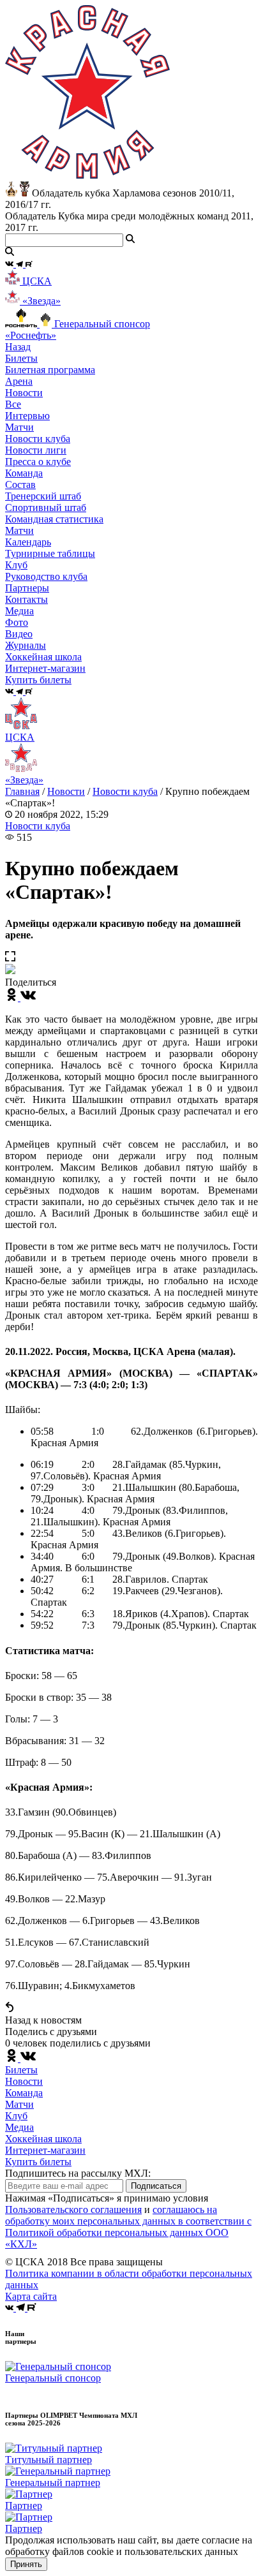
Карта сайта (31, 2296)
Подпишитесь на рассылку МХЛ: (78, 2173)
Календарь (28, 542)
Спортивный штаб (46, 507)
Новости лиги (36, 450)
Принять (26, 2564)
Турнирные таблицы (50, 553)
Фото (17, 622)
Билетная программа (50, 370)
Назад (18, 347)
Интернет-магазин (45, 2150)
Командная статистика (54, 519)
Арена (19, 381)
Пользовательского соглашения (73, 2210)
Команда (24, 2093)
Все (13, 404)
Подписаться (156, 2186)
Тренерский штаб (43, 496)
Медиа (19, 2127)
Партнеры (27, 588)
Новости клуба (38, 439)
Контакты (26, 599)
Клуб (16, 2116)
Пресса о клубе (38, 462)
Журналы (26, 645)
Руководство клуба (46, 576)
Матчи (19, 427)
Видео (19, 634)
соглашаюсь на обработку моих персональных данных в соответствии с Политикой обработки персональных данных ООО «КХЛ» (128, 2227)
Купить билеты (38, 2162)
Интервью (27, 416)
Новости (66, 791)
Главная (22, 791)
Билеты (21, 2070)
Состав (20, 485)
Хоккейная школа (43, 2139)
